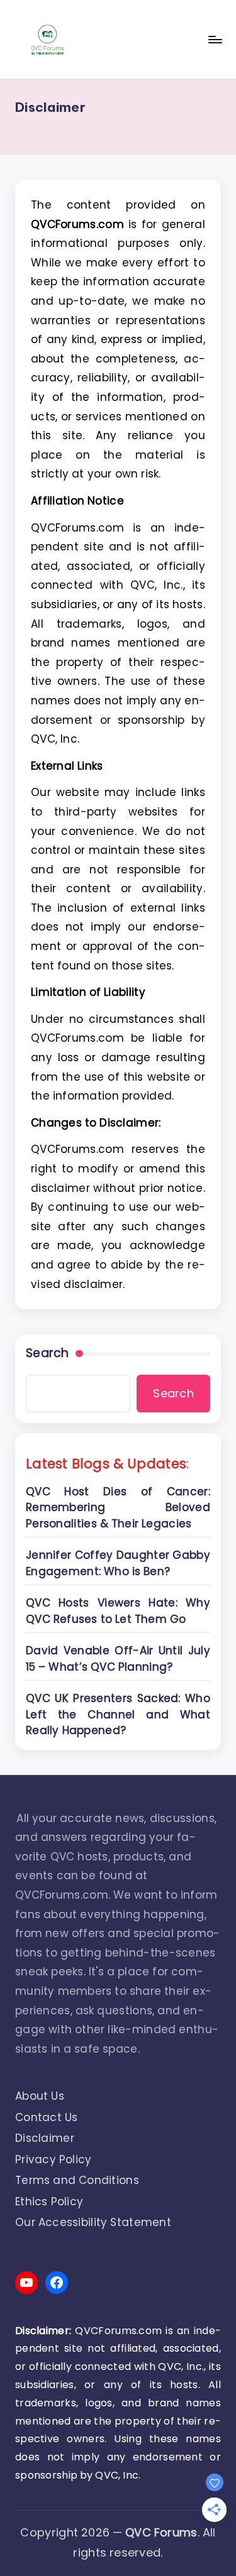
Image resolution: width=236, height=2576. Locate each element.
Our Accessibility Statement (93, 2222)
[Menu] (215, 39)
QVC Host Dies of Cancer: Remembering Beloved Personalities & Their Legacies (118, 1508)
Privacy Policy (53, 2159)
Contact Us (47, 2117)
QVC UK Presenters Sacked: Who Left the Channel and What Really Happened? (118, 1714)
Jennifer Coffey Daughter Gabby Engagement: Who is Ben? (118, 1563)
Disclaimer (45, 2138)
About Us (40, 2096)
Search (48, 1353)
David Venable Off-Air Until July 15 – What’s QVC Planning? (118, 1659)
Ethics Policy (49, 2202)
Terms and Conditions (77, 2180)
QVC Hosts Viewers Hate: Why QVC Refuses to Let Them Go (118, 1611)
